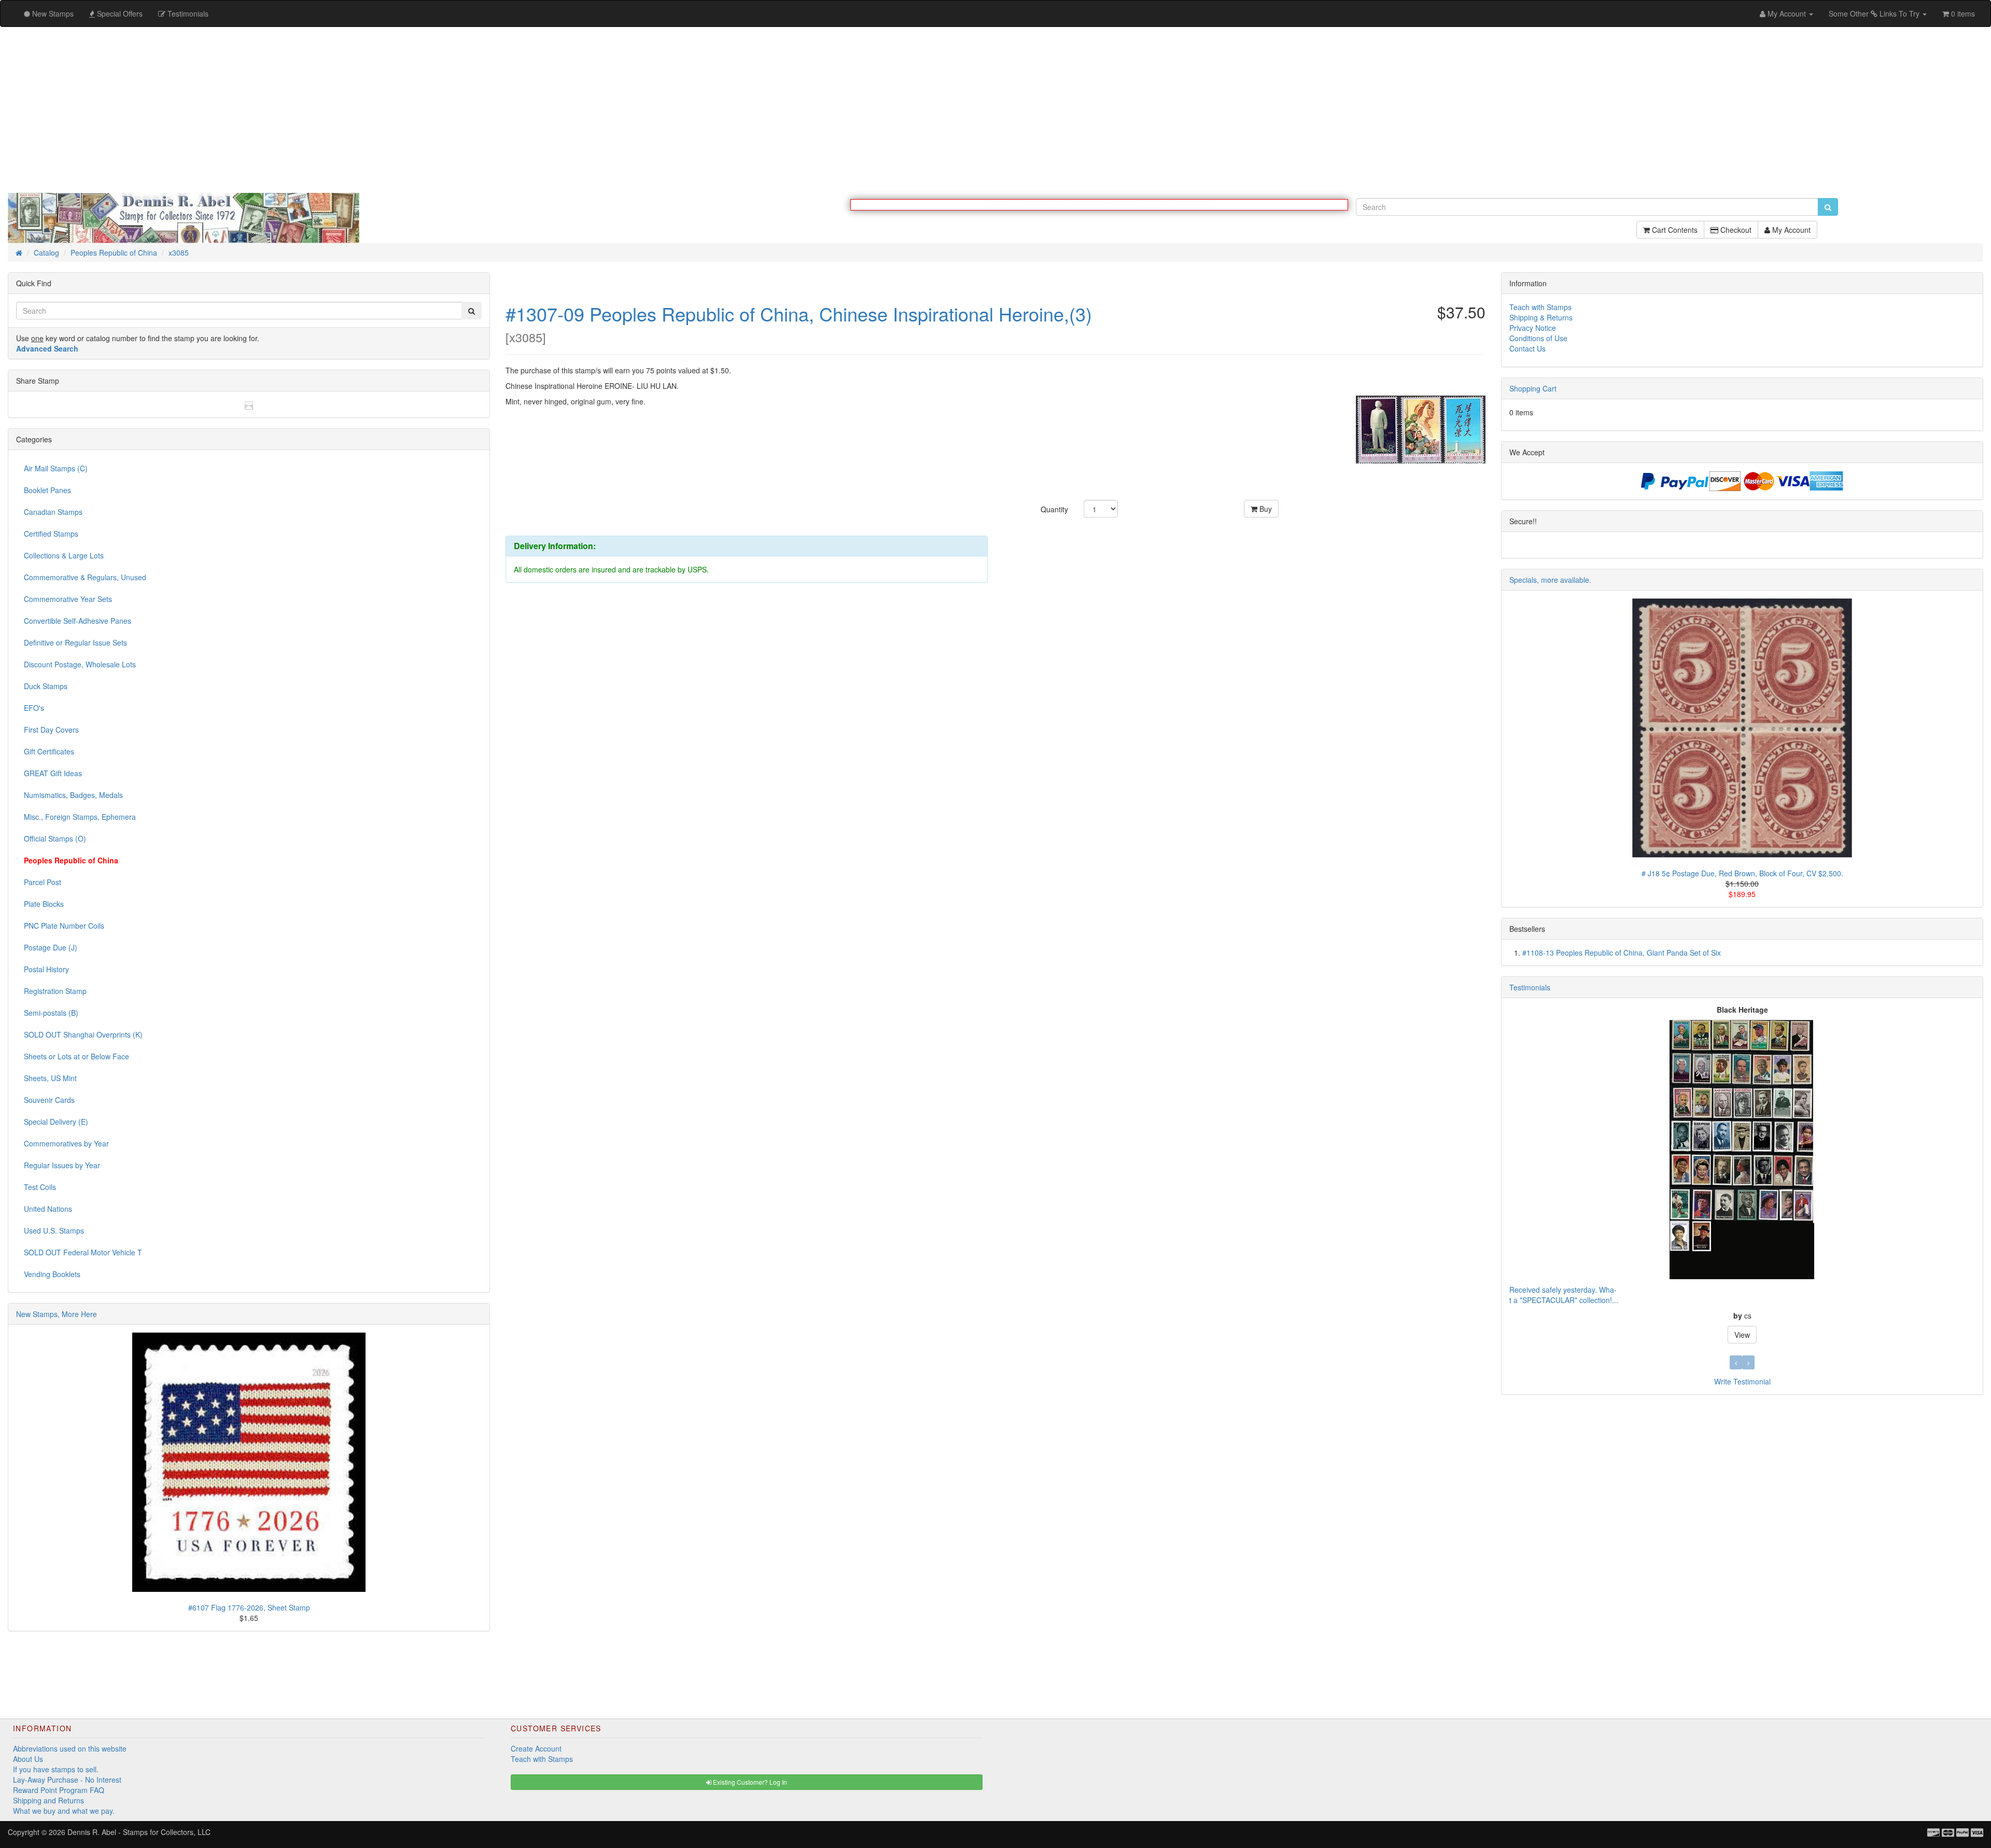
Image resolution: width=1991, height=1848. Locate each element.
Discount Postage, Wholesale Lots (80, 665)
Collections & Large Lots (64, 556)
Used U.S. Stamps (54, 1231)
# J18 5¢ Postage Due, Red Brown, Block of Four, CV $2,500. (1742, 874)
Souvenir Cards (49, 1100)
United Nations (48, 1209)
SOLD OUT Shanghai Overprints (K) (83, 1035)
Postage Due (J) (51, 948)
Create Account (536, 1749)
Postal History (46, 970)
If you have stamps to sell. (56, 1770)
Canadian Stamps (53, 512)
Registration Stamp (55, 991)
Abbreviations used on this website (70, 1749)
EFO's (34, 708)
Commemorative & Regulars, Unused (85, 578)
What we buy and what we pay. (64, 1811)
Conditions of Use (1538, 339)
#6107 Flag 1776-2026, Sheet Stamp (249, 1608)
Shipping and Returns (48, 1801)
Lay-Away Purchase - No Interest (67, 1780)
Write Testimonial (1742, 1382)
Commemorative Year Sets (68, 599)
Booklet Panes (47, 491)
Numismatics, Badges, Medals (73, 795)
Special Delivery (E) (56, 1122)
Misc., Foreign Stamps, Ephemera (80, 817)
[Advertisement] (995, 110)
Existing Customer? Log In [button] (749, 1782)
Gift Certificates (49, 752)
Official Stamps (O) (55, 839)
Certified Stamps (51, 534)
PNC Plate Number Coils (64, 926)
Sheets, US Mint (50, 1079)
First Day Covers (51, 730)
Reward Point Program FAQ (59, 1790)
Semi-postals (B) (51, 1013)
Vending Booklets (52, 1275)
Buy (1265, 509)
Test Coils (40, 1187)
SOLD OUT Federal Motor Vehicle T (83, 1253)
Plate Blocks (44, 904)
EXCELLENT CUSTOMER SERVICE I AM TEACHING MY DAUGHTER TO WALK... (1644, 1163)
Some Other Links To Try (1875, 13)
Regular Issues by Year (62, 1166)
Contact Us (1527, 349)
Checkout (1735, 235)
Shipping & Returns (1541, 318)
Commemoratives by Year (66, 1144)
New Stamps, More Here (57, 1314)
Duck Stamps (46, 687)
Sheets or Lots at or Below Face (76, 1057)
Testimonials (1530, 988)
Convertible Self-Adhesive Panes (78, 621)
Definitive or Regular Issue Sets (75, 643)
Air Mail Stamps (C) (56, 469)
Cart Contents (1674, 235)
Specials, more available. (1550, 580)
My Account (1790, 235)
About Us (28, 1759)
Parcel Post (43, 883)
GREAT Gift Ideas (53, 774)
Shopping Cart (1533, 389)
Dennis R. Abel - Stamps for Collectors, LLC (139, 1832)
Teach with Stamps (1540, 307)
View (1742, 1198)
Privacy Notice (1533, 328)
